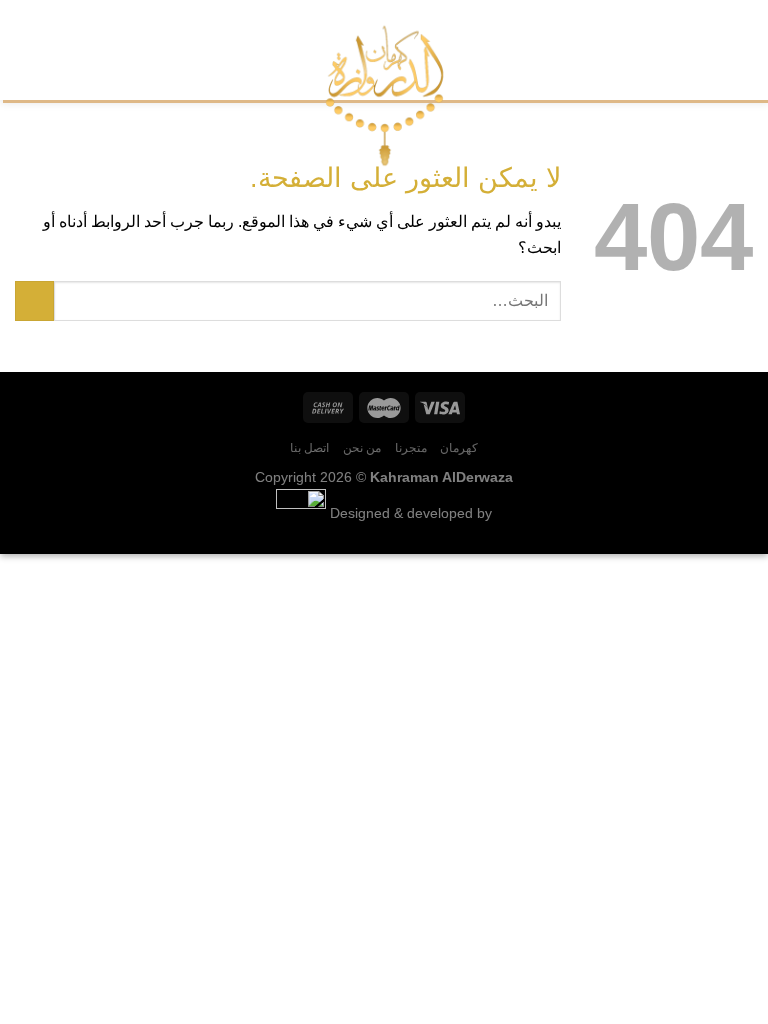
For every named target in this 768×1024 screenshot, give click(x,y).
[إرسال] (34, 300)
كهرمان (459, 448)
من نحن (362, 448)
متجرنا (411, 448)
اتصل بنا (310, 448)
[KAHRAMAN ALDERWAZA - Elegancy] (384, 95)
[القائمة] (741, 49)
